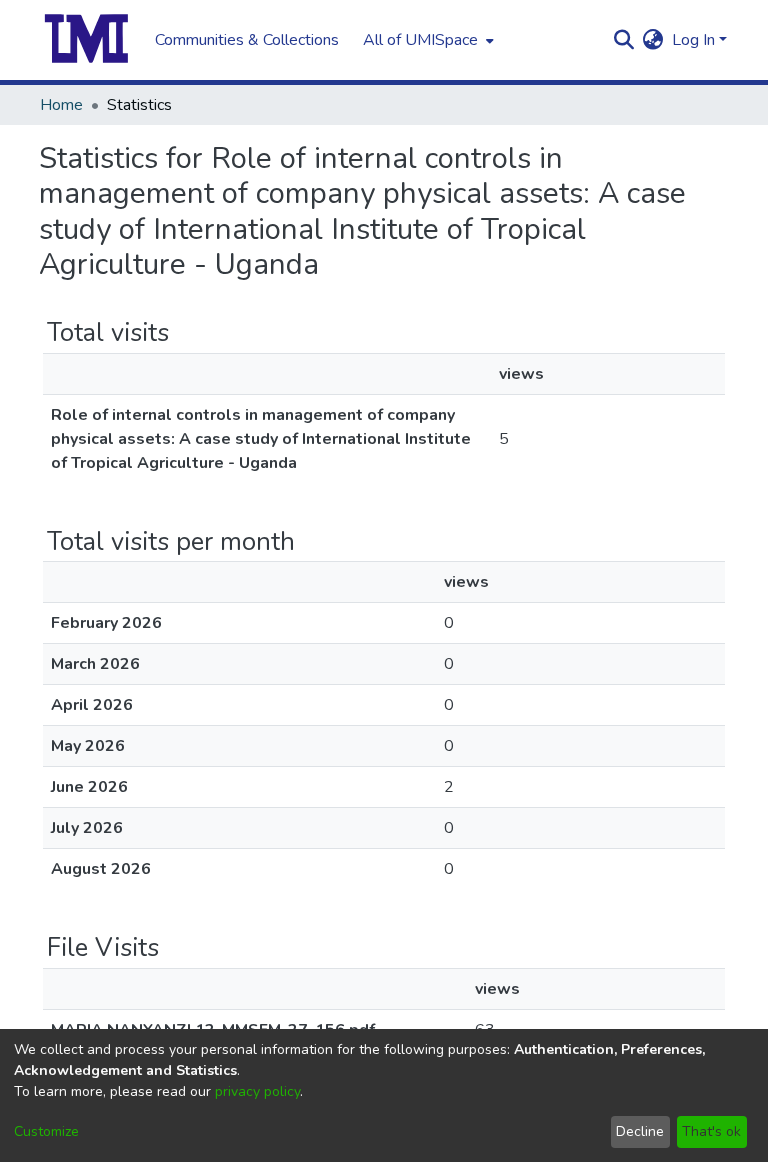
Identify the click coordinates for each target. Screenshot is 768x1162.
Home (61, 105)
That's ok (711, 1131)
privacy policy (257, 1091)
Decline (640, 1131)
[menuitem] (426, 40)
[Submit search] (624, 40)
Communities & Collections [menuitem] (247, 40)
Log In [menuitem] (693, 40)
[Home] (87, 40)
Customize (46, 1131)
